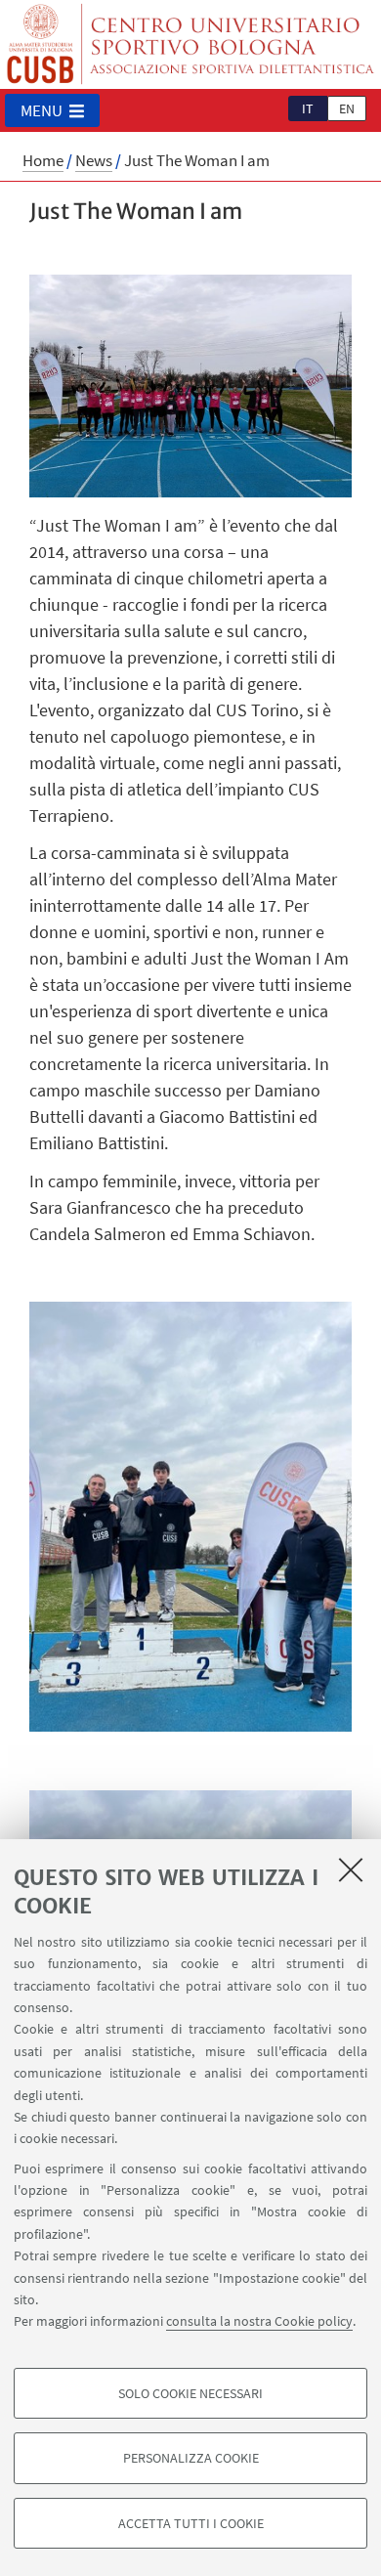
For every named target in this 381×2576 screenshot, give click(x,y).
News (94, 160)
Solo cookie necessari (190, 2393)
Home (43, 160)
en (347, 108)
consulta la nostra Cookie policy (259, 2321)
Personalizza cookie (191, 2458)
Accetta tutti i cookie (191, 2523)
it (308, 108)
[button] (52, 110)
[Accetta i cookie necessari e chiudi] (351, 1869)
